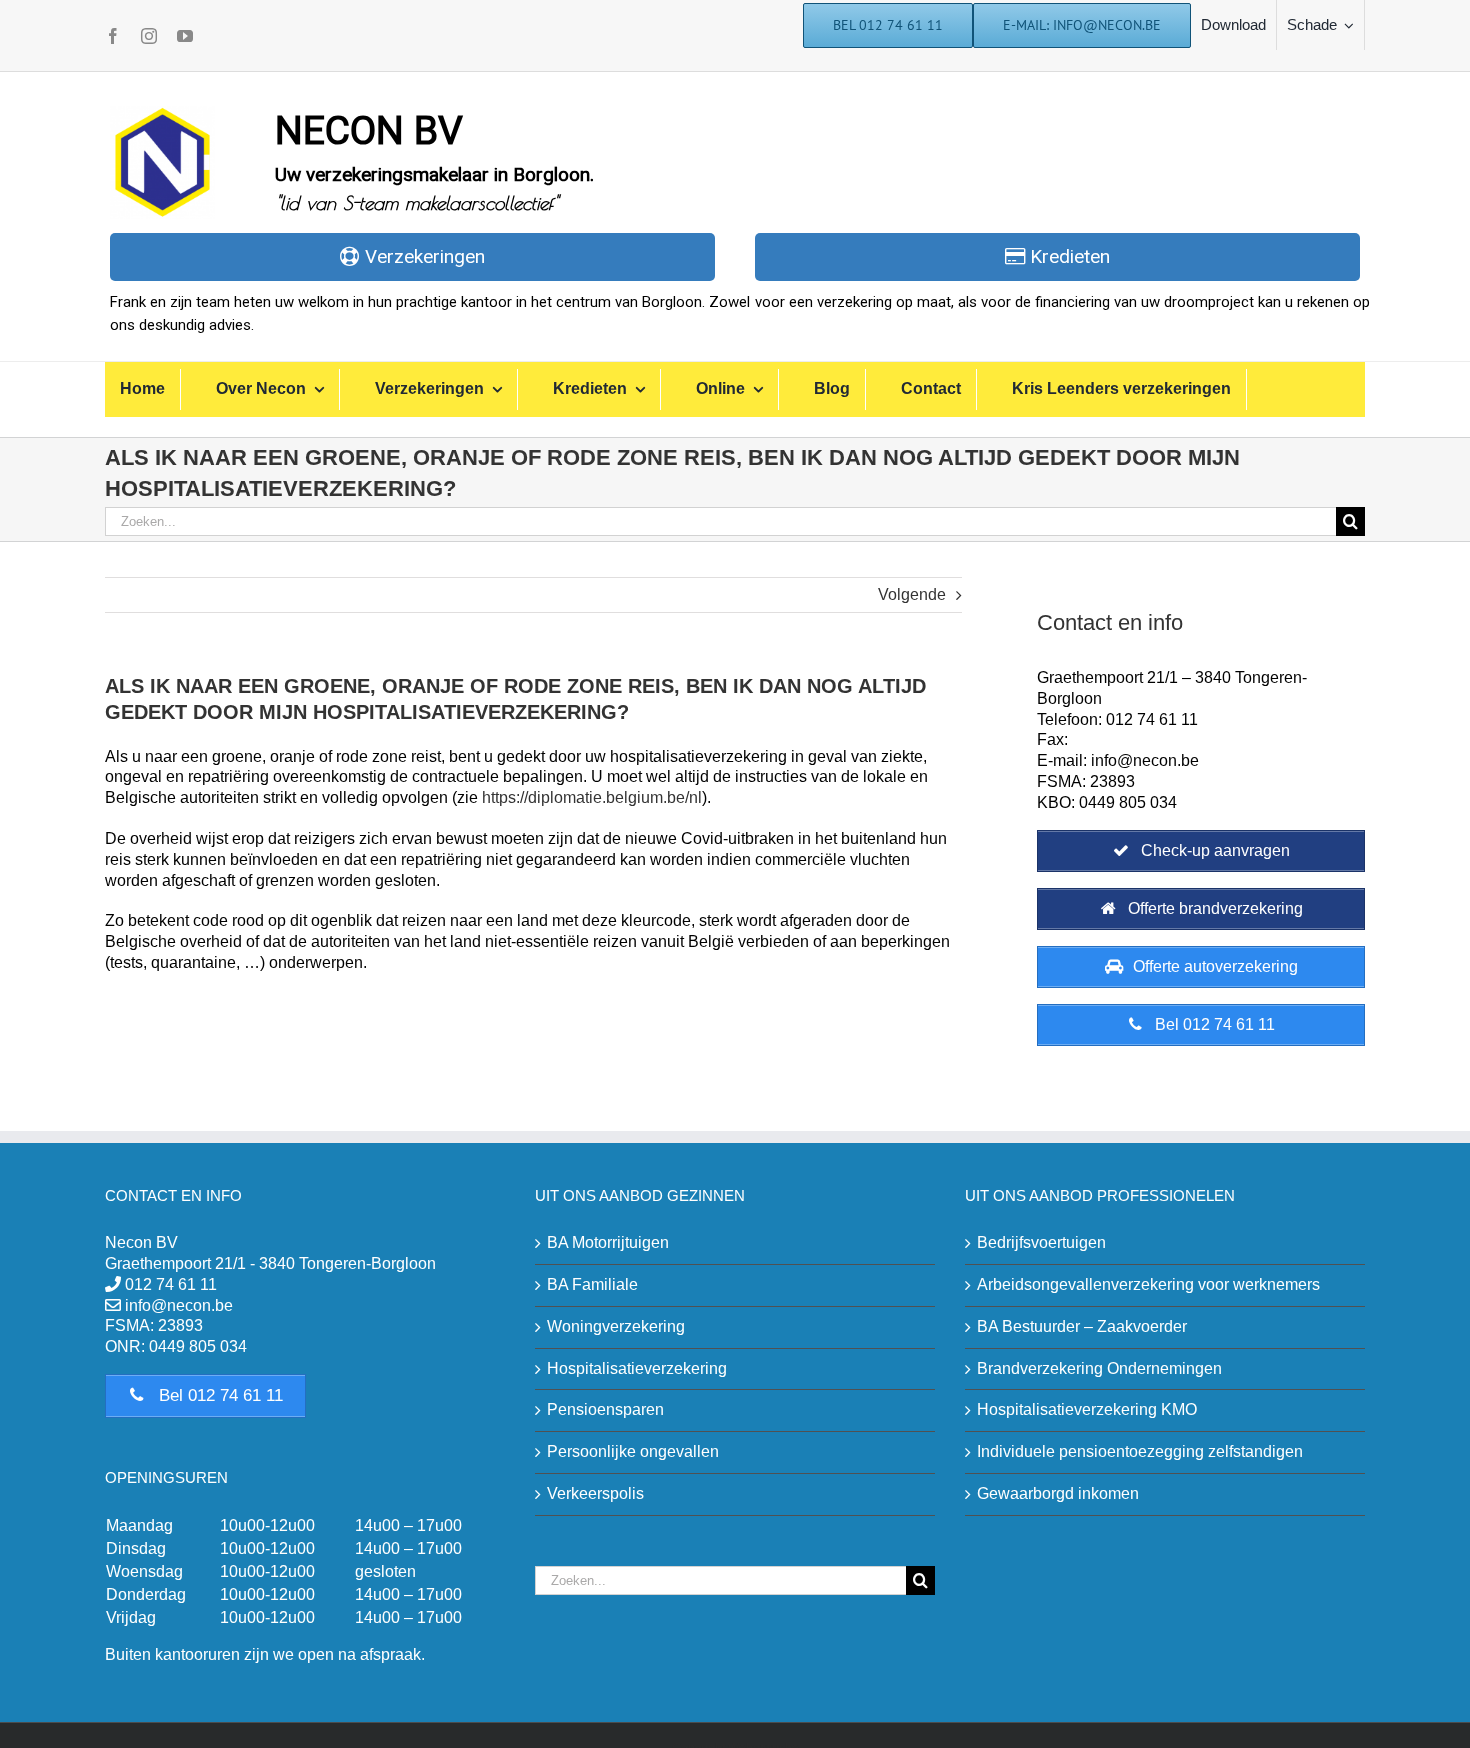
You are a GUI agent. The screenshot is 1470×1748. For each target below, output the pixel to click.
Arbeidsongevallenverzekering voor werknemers (1148, 1284)
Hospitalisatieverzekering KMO (1087, 1409)
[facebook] (113, 36)
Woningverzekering (616, 1326)
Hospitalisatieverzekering (637, 1368)
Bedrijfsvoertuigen (1041, 1242)
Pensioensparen (605, 1409)
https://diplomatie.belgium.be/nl (592, 797)
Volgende (912, 594)
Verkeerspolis (595, 1493)
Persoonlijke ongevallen (633, 1451)
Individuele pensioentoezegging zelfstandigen (1140, 1451)
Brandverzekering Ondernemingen (1099, 1368)
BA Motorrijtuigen (608, 1242)
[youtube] (185, 36)
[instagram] (149, 36)
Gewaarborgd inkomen (1058, 1493)
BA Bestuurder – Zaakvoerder (1082, 1326)
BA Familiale (592, 1284)
